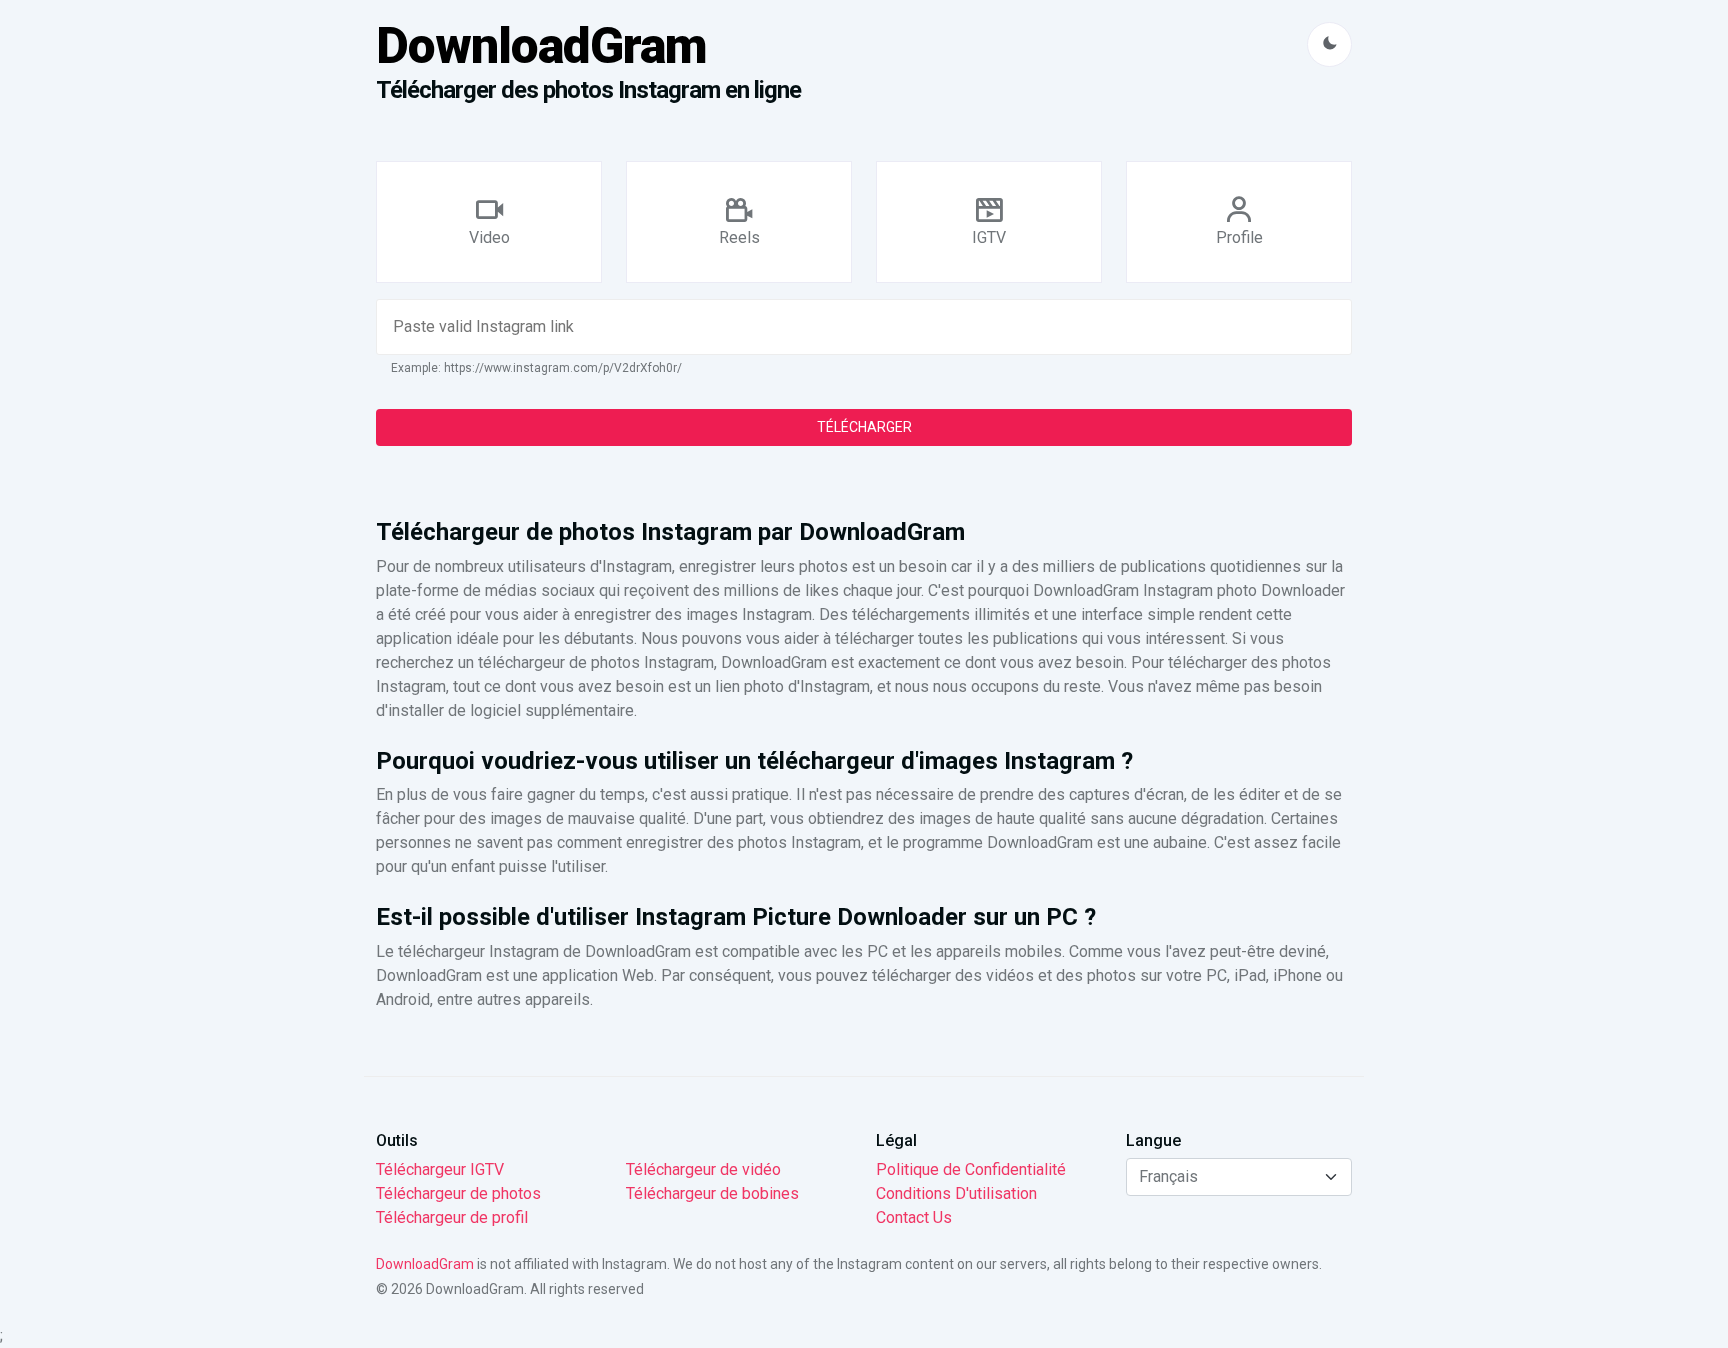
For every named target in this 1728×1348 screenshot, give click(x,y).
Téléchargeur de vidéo (703, 1169)
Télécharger (864, 427)
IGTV (989, 237)
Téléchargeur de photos (458, 1193)
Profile (1239, 237)
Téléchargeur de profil (452, 1217)
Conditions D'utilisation (956, 1193)
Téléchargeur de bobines (712, 1193)
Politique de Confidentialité (971, 1169)
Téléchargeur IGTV (440, 1169)
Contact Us (914, 1217)
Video (489, 237)
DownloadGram (541, 46)
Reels (739, 237)
